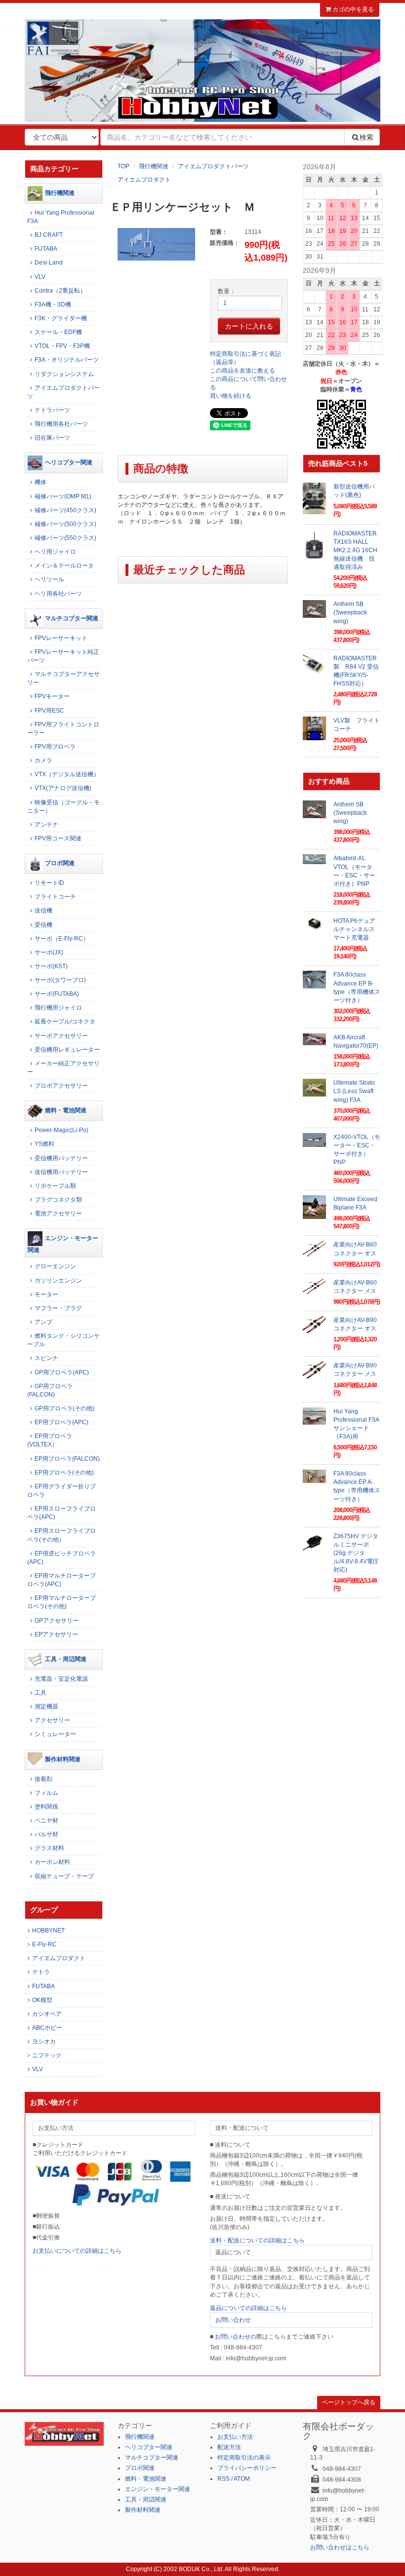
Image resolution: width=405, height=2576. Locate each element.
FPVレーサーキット (61, 638)
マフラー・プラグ (58, 1308)
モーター (46, 1294)
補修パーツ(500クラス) (65, 524)
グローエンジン (55, 1266)
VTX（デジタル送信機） (67, 774)
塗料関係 (46, 1807)
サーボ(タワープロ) (60, 980)
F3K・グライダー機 (61, 318)
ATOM (242, 2479)
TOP (123, 166)
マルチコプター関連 (72, 618)
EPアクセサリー (56, 1634)
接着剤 (43, 1779)
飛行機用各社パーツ (61, 424)
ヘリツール (49, 579)
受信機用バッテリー (61, 1158)
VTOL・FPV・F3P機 (62, 346)
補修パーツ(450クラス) (65, 510)
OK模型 (42, 2000)
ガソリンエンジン (58, 1281)
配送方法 (229, 2447)
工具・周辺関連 (66, 1659)
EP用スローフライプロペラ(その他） (61, 1535)
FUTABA (46, 249)
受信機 (43, 925)
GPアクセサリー (57, 1621)
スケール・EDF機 (58, 332)
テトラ (41, 1972)
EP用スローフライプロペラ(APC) (61, 1513)
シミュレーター (55, 1734)
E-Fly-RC (44, 1944)
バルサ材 (46, 1834)
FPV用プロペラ (55, 747)
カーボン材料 (52, 1862)
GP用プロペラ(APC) (62, 1372)
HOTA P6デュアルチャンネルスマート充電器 (354, 929)
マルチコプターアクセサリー (63, 678)
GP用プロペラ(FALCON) (50, 1390)
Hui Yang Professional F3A (61, 217)
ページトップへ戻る (349, 2402)
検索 (366, 137)
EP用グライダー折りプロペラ (61, 1491)
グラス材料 (49, 1848)
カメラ (43, 760)
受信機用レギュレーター (67, 1050)
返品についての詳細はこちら (248, 2308)
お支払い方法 (235, 2437)
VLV (40, 277)
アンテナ (46, 825)
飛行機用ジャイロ (58, 1008)
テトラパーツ (52, 410)
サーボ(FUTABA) (57, 994)
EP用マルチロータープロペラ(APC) (61, 1580)
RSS (223, 2479)
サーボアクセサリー (61, 1036)
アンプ (43, 1322)
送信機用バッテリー (61, 1172)
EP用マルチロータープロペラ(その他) (61, 1602)
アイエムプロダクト (144, 180)
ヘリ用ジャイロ (55, 552)
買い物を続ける (231, 396)
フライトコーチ (55, 897)
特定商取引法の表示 (244, 2458)
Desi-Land (49, 263)
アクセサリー (52, 1720)
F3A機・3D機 (53, 304)
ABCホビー (47, 2028)
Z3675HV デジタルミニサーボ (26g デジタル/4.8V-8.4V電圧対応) (356, 1553)
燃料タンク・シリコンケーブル (63, 1340)
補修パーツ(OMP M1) (63, 496)
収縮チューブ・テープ (64, 1876)
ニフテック (47, 2055)
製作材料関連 (63, 1759)
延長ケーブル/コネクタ (65, 1022)
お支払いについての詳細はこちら (77, 2251)
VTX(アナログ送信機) (63, 788)
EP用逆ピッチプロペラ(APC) (61, 1558)
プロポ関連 (60, 863)
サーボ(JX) (49, 952)
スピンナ (46, 1358)
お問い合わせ (233, 2320)
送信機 (43, 910)
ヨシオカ (44, 2042)
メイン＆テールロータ (64, 566)
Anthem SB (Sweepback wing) (350, 612)
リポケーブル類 (55, 1186)
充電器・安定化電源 (61, 1679)
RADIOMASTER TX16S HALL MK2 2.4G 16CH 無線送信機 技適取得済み (358, 550)
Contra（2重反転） (60, 291)
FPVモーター (52, 696)
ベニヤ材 (46, 1820)
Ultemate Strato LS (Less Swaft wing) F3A (354, 1091)
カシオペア (47, 2014)
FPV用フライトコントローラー (63, 729)
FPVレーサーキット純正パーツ (63, 656)
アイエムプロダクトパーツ (213, 166)
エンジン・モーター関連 (63, 1244)
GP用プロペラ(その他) (64, 1408)
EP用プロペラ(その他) (64, 1473)
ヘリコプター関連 (69, 463)
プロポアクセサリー (61, 1086)
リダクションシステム (64, 374)
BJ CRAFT (49, 235)
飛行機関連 (154, 166)
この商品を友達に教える (243, 371)
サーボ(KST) (51, 966)
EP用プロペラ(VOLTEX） (50, 1440)
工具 (40, 1693)
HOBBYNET (48, 1931)
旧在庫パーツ (52, 438)
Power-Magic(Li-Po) (61, 1130)
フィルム (46, 1793)
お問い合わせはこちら (340, 2547)
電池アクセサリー (58, 1213)
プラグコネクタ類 (58, 1200)
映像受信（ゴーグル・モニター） (63, 807)
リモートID (49, 883)
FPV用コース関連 (58, 838)
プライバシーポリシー (247, 2468)
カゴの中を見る (352, 9)
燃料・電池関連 (66, 1111)
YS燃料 (44, 1144)
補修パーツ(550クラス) (65, 538)
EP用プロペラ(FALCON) (67, 1459)
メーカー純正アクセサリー (63, 1068)
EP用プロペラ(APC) (61, 1422)
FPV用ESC (49, 711)
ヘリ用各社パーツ (58, 594)
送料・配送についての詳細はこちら (257, 2240)
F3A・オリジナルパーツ (67, 360)
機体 (40, 482)
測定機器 (46, 1706)
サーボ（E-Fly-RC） (62, 939)
